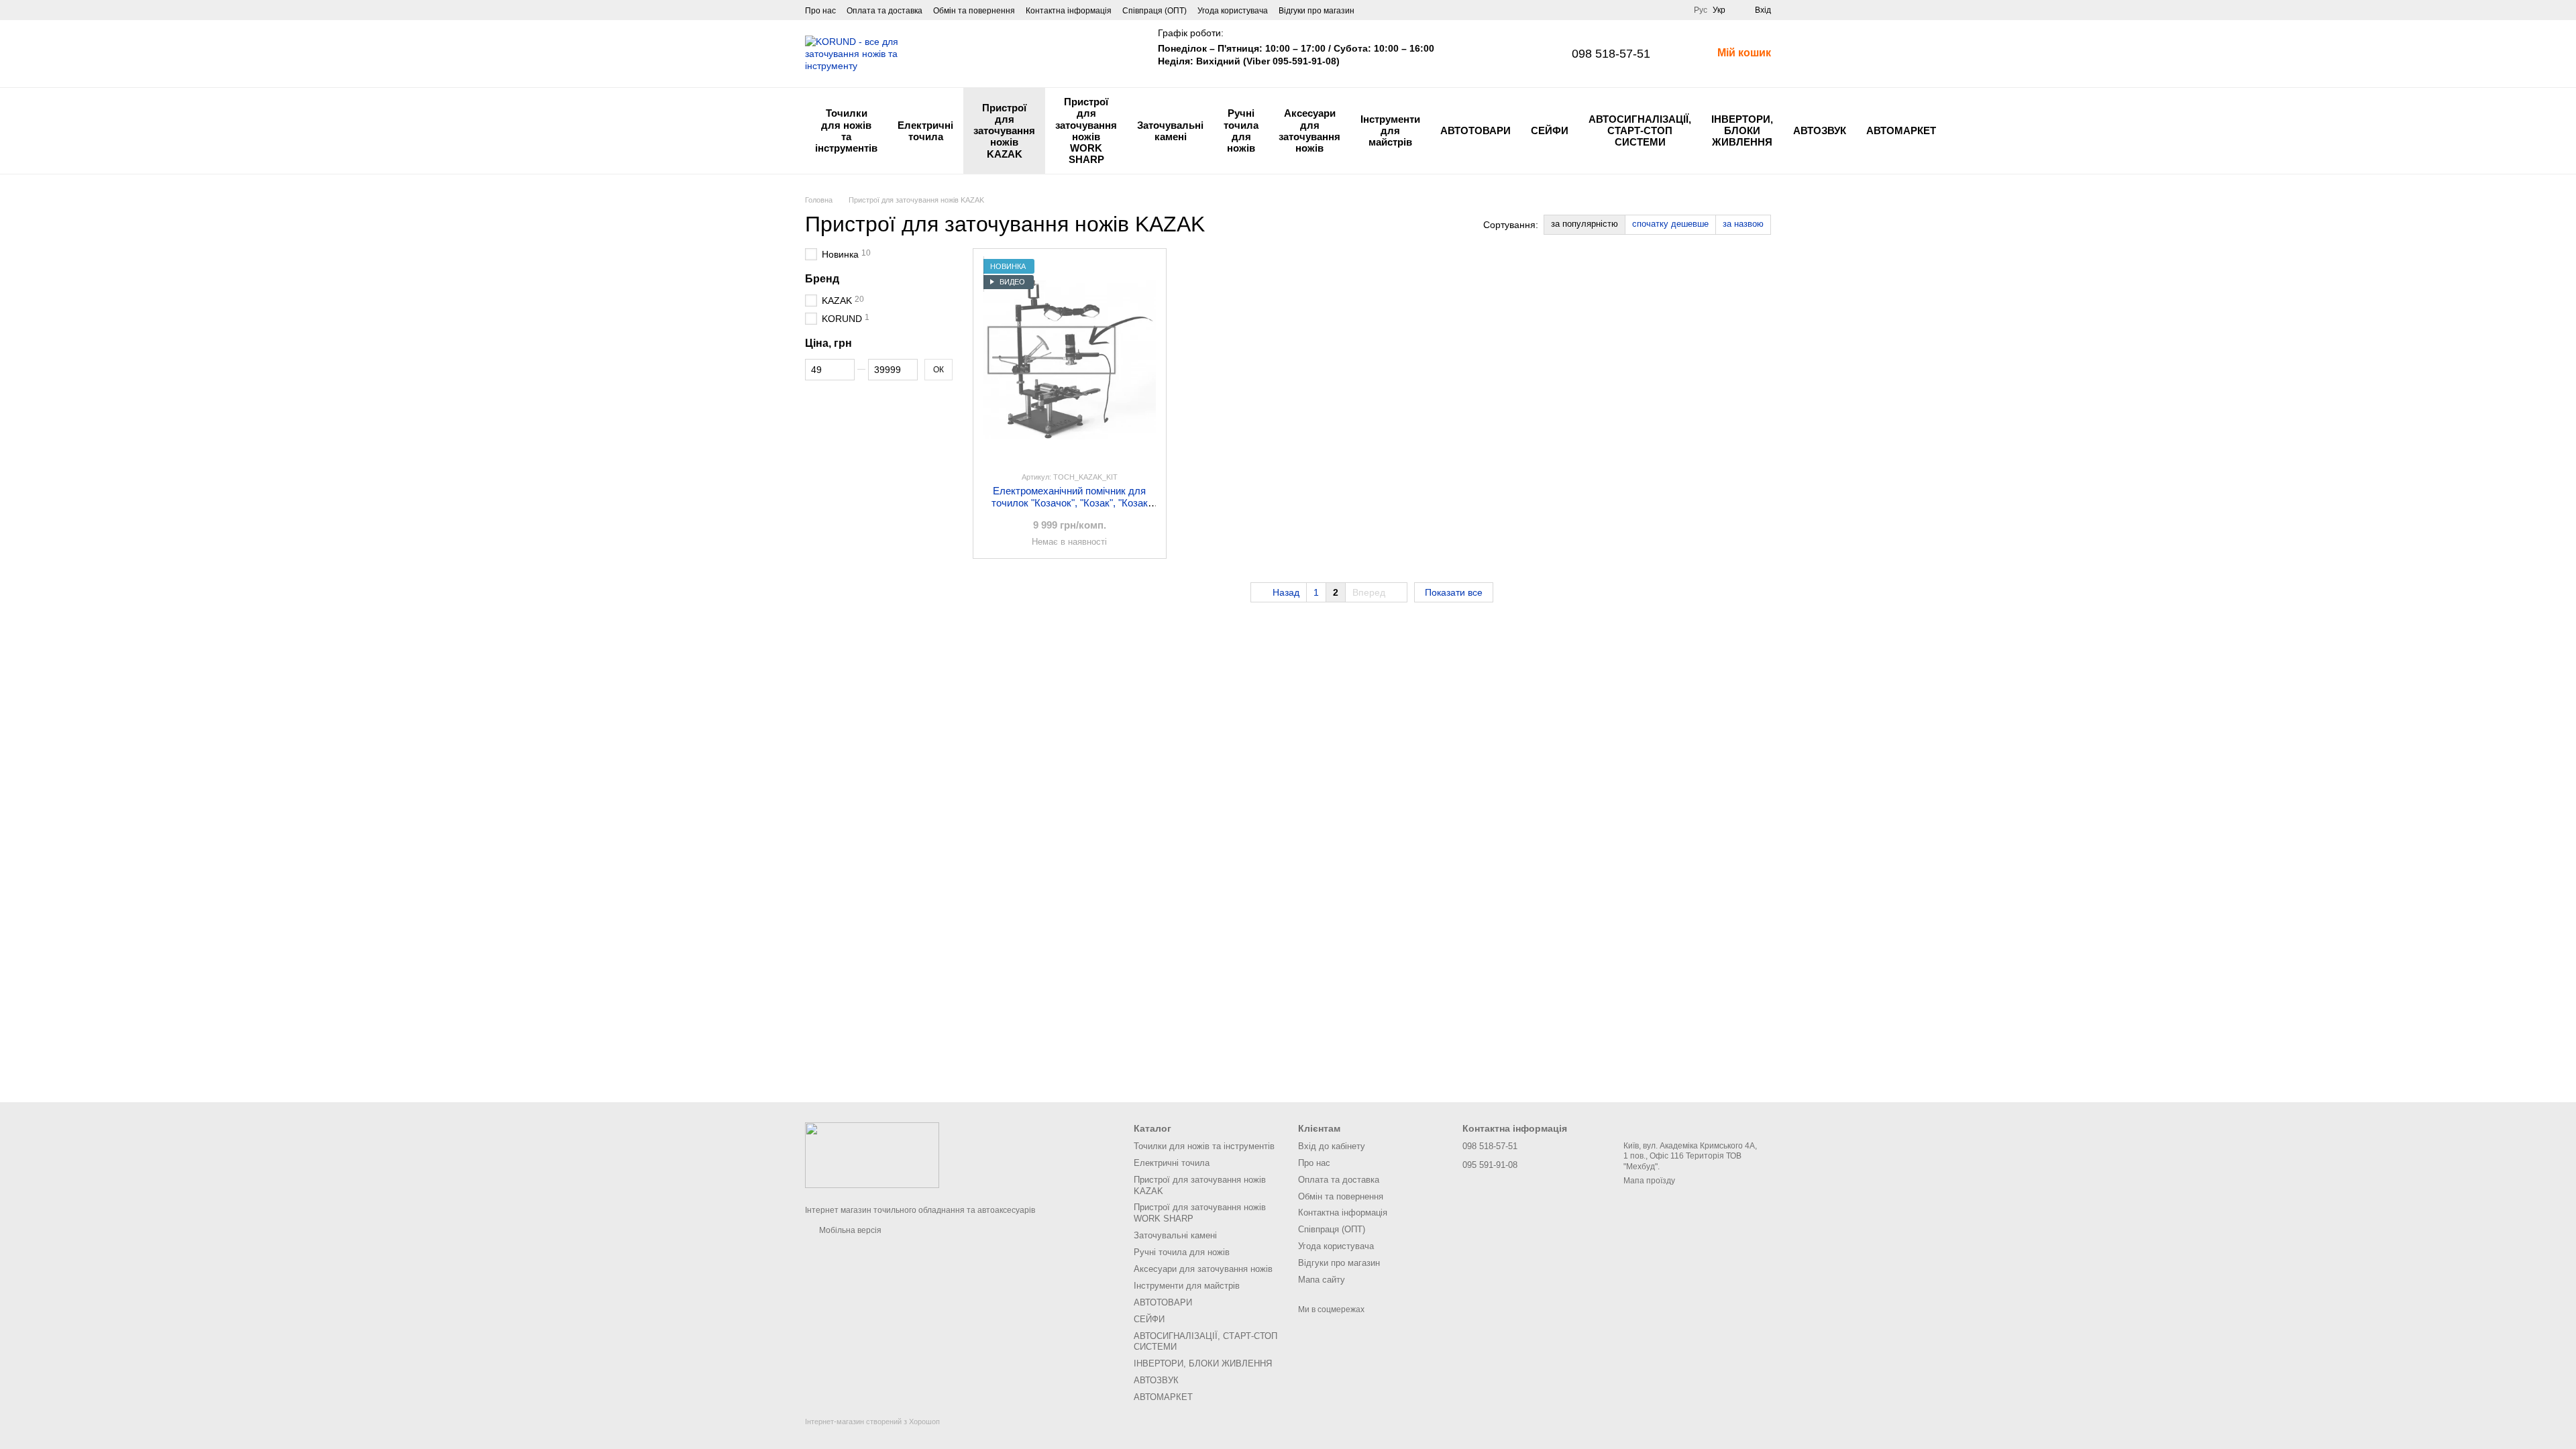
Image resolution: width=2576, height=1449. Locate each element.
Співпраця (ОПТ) (1155, 11)
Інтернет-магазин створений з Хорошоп (872, 1421)
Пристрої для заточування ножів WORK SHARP (1086, 130)
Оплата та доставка (884, 11)
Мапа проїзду (1649, 1181)
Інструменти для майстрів (1390, 131)
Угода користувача (1233, 11)
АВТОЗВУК (1820, 130)
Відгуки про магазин (1317, 11)
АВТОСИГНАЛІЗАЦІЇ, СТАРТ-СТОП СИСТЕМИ (1640, 131)
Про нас (820, 11)
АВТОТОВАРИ (1475, 130)
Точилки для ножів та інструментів (846, 130)
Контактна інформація (1069, 11)
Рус (1701, 10)
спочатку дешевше (1670, 224)
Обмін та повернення (974, 11)
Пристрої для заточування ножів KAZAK (1004, 131)
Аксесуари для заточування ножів (1309, 130)
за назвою (1743, 224)
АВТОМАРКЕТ (1901, 130)
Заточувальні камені (1170, 131)
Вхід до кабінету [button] (1332, 1146)
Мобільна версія (849, 1230)
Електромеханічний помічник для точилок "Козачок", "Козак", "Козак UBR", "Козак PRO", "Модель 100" (1070, 503)
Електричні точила (925, 131)
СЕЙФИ (1550, 130)
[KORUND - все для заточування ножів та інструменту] (872, 1155)
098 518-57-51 (1611, 54)
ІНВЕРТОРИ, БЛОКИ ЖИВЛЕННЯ (1742, 131)
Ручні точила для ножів (1241, 130)
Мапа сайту (1322, 1280)
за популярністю (1585, 224)
